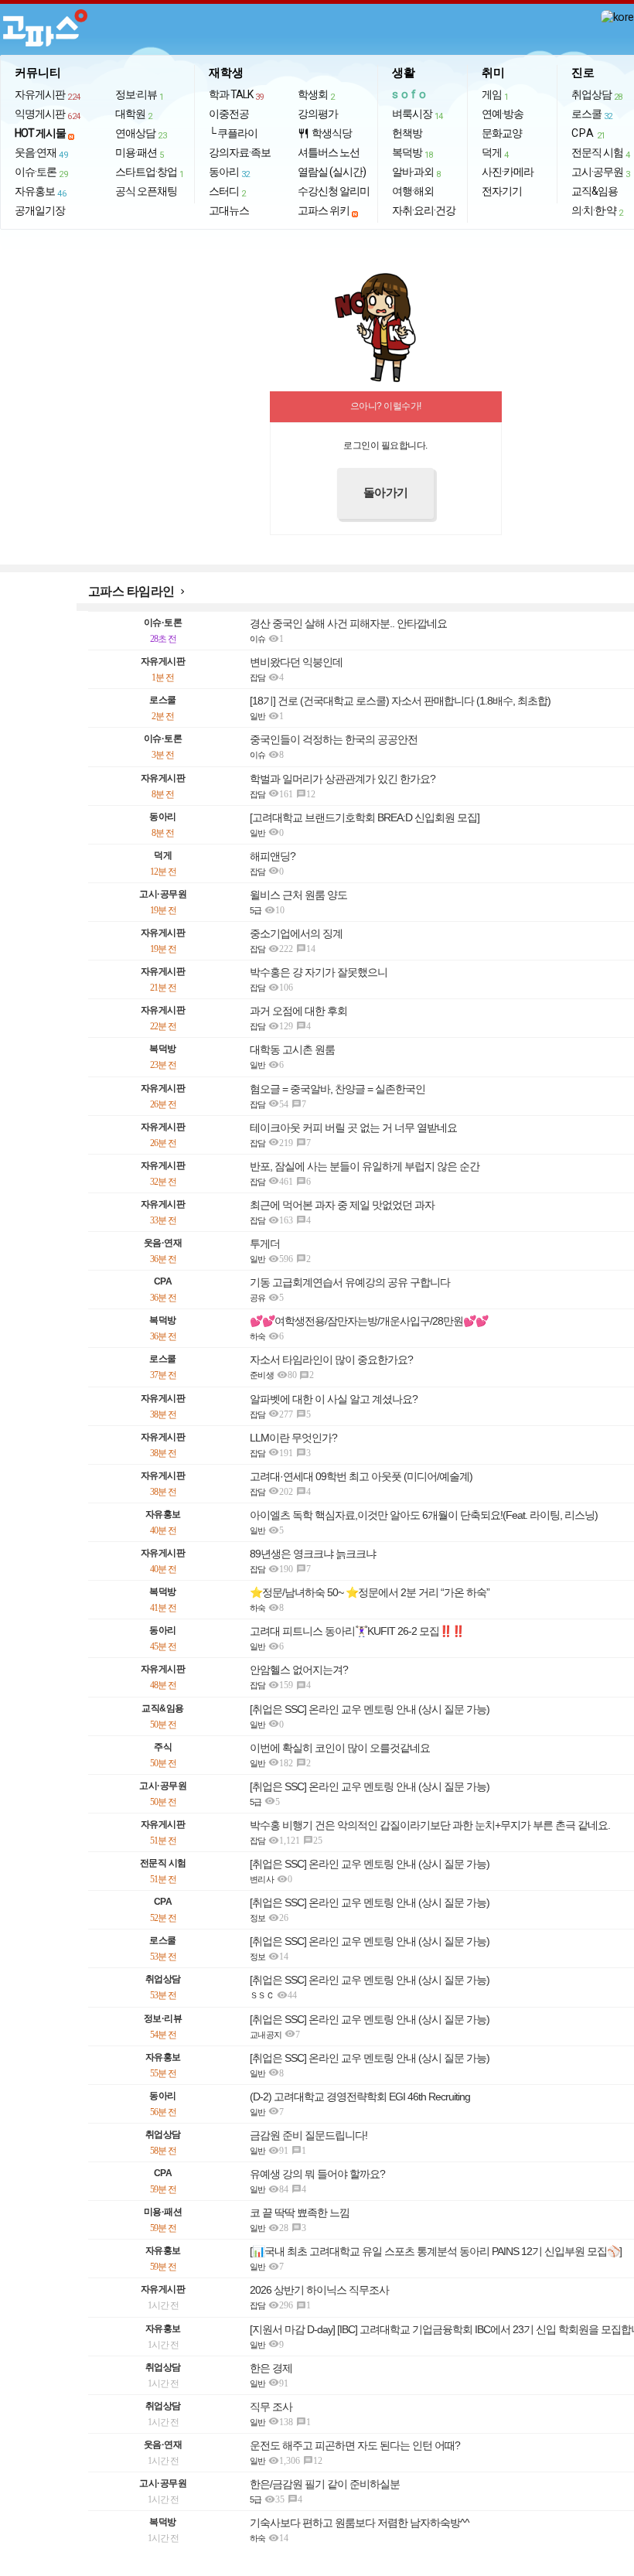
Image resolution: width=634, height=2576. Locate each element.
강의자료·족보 (240, 152)
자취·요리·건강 (424, 210)
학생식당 (325, 133)
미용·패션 (140, 153)
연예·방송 (503, 114)
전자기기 (502, 191)
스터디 (227, 192)
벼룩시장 (418, 114)
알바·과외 (416, 172)
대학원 (134, 114)
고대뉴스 (229, 210)
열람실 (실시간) (332, 172)
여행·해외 (413, 191)
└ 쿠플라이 (233, 133)
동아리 (229, 172)
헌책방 (407, 133)
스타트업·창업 (150, 172)
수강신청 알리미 (334, 191)
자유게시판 (48, 95)
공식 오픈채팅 (146, 191)
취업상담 (597, 95)
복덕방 (412, 153)
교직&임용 (595, 191)
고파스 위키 (324, 210)
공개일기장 (40, 210)
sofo (411, 94)
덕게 (495, 153)
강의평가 (318, 114)
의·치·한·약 (597, 211)
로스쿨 (592, 114)
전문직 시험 (601, 153)
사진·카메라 (508, 172)
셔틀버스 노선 (329, 152)
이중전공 (229, 114)
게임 (495, 95)
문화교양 (502, 133)
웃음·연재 (41, 153)
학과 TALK (236, 95)
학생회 (316, 95)
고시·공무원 (601, 172)
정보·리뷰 (140, 95)
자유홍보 (40, 192)
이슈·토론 (41, 172)
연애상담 (141, 134)
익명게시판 (48, 114)
